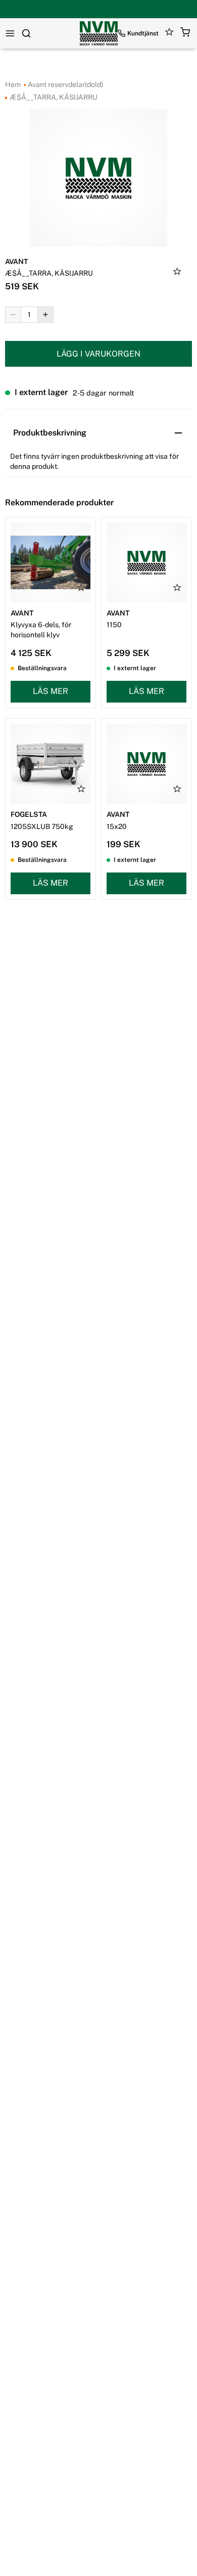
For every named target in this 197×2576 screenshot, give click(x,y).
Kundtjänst (143, 33)
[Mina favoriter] (169, 34)
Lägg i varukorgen (98, 354)
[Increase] (45, 315)
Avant (16, 261)
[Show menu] (10, 33)
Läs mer (51, 691)
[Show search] (26, 33)
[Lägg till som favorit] (177, 273)
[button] (185, 34)
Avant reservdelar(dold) (65, 84)
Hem (13, 84)
